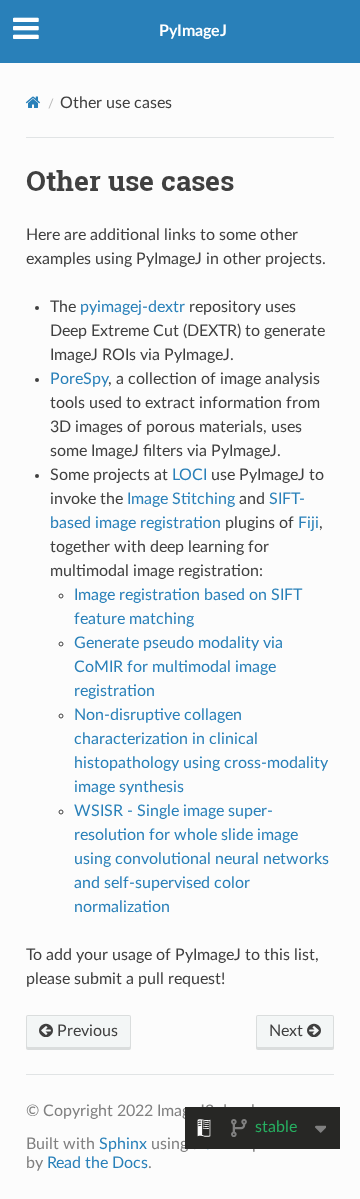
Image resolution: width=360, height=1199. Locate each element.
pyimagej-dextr (132, 307)
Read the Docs (97, 1163)
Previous (85, 1031)
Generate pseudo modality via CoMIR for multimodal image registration (178, 667)
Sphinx (123, 1144)
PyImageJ (193, 31)
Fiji (308, 523)
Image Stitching (181, 499)
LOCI (189, 475)
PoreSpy (79, 379)
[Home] (33, 102)
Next (288, 1031)
